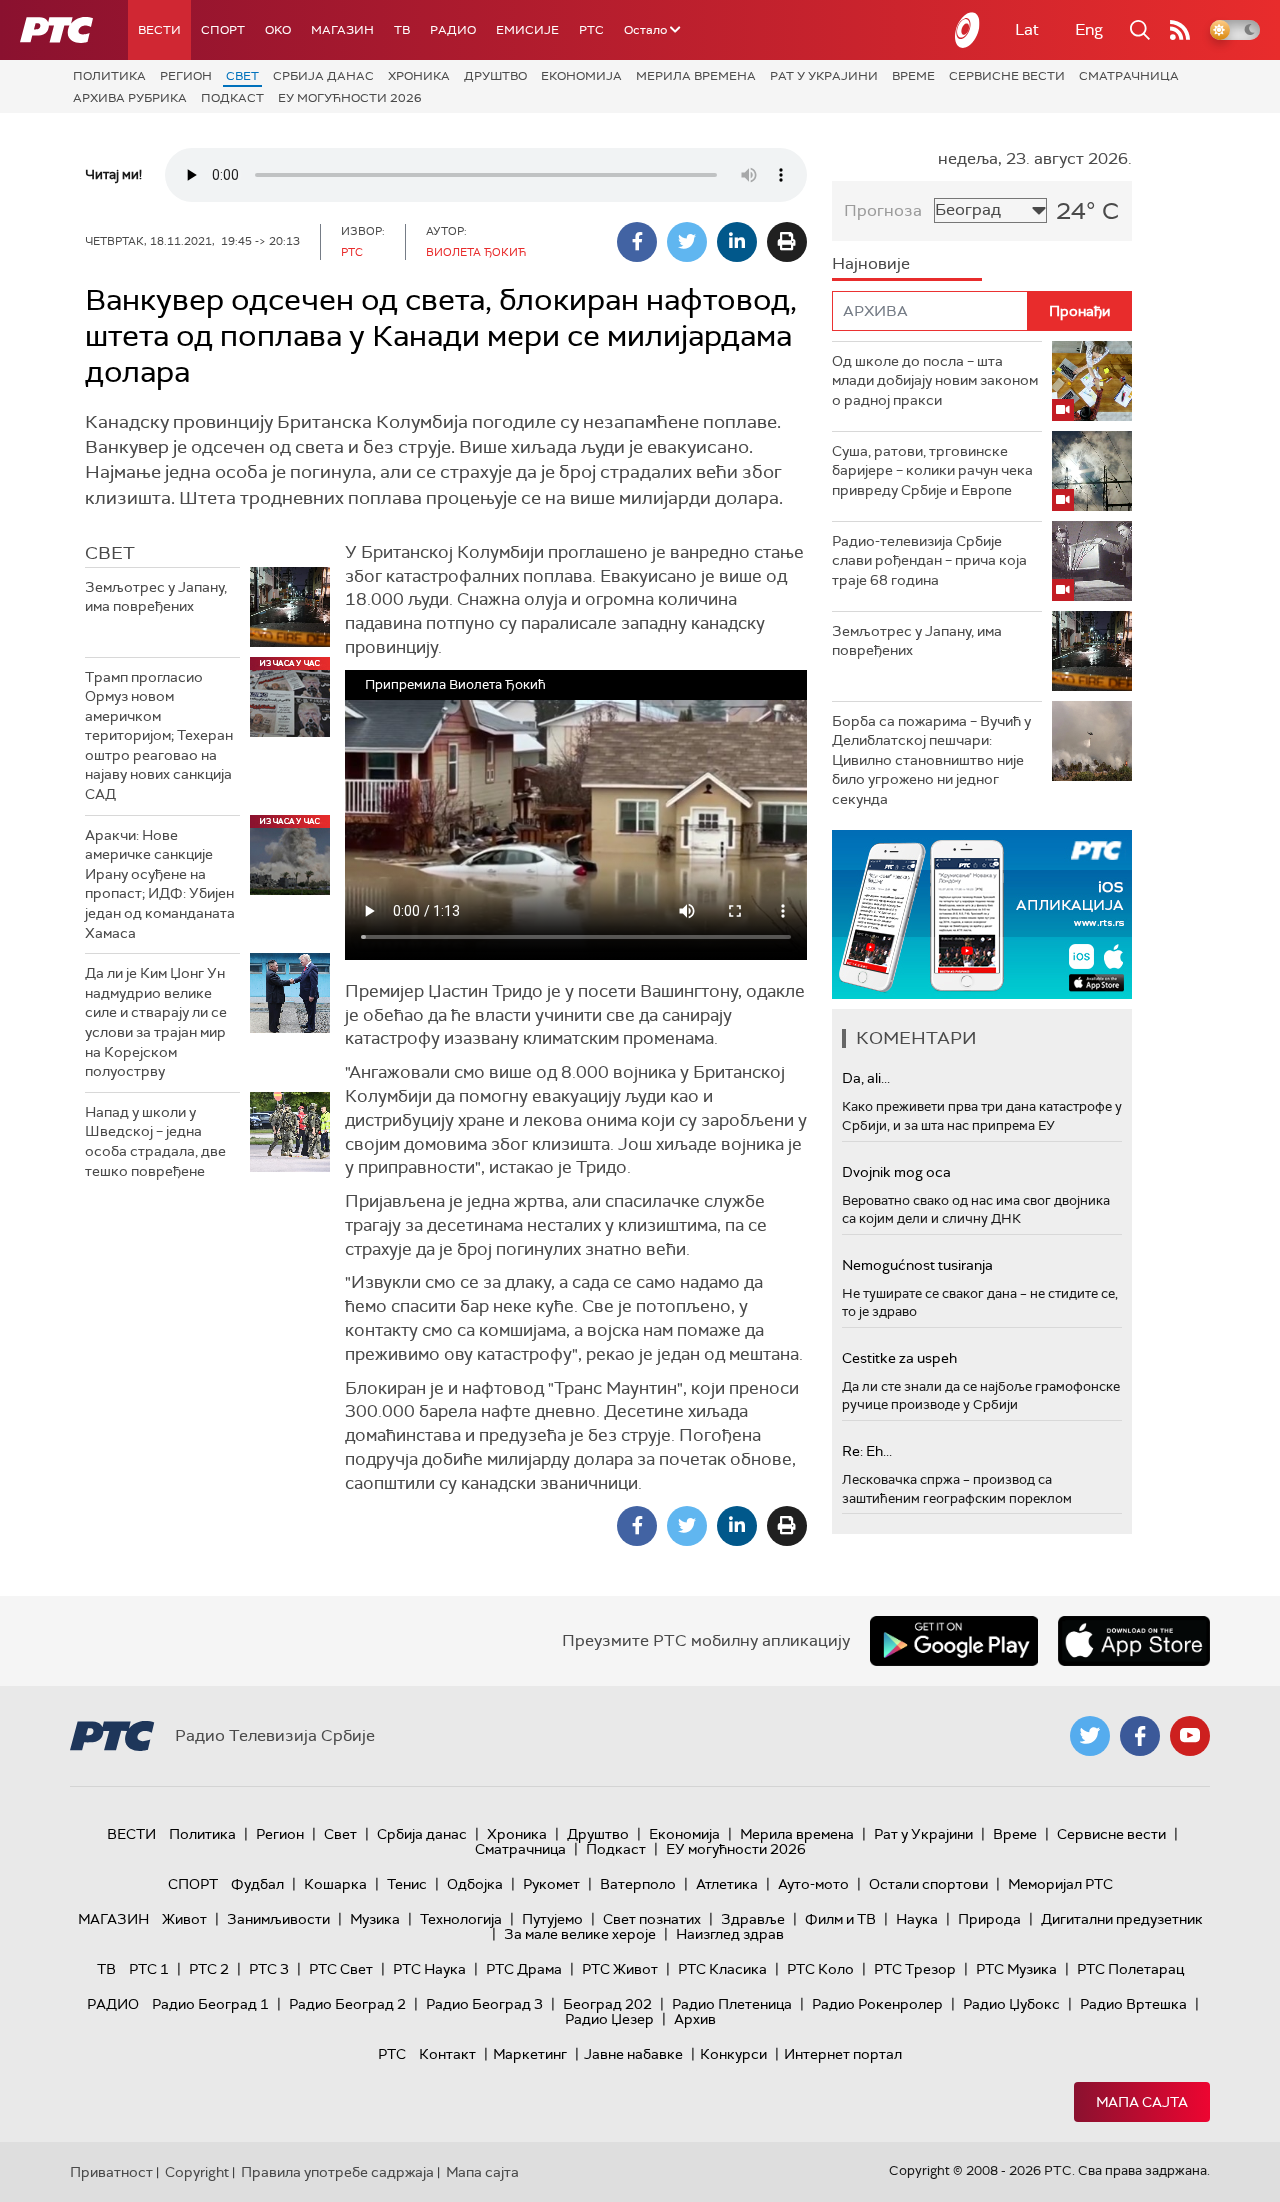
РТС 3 (269, 1969)
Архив (695, 2019)
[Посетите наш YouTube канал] (1190, 1736)
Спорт (223, 30)
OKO (278, 30)
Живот (184, 1919)
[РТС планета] (968, 30)
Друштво (495, 76)
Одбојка (475, 1884)
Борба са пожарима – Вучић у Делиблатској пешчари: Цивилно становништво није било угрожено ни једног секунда (931, 760)
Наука (917, 1919)
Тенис (407, 1884)
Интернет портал (843, 2054)
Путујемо (552, 1919)
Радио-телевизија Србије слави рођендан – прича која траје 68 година (929, 560)
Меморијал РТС (1060, 1884)
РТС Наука (429, 1969)
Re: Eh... (867, 1451)
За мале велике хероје (580, 1934)
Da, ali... (866, 1078)
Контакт (447, 2054)
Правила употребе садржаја (337, 2172)
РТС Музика (1016, 1969)
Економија (581, 76)
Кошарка (335, 1884)
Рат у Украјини (824, 76)
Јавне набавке (633, 2054)
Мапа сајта (1142, 2102)
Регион (186, 76)
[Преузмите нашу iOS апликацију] (1134, 1641)
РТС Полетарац (1130, 1969)
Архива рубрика (130, 98)
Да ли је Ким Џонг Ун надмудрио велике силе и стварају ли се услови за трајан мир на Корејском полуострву (156, 1022)
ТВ (402, 30)
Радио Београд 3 (484, 2004)
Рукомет (551, 1884)
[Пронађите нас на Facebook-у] (1140, 1736)
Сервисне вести (1007, 76)
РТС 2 (209, 1969)
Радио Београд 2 (347, 2004)
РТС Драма (524, 1969)
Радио (453, 30)
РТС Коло (820, 1969)
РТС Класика (722, 1969)
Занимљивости (278, 1919)
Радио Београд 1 (210, 2004)
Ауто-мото (813, 1884)
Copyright (197, 2172)
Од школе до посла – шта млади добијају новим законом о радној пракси (935, 380)
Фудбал (257, 1884)
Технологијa (461, 1919)
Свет (242, 76)
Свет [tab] (110, 553)
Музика (375, 1919)
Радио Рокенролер (877, 2004)
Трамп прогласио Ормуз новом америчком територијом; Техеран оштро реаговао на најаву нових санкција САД (159, 736)
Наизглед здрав (730, 1934)
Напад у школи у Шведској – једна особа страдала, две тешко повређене (155, 1141)
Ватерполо (638, 1884)
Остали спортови (928, 1884)
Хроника (419, 76)
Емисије (527, 30)
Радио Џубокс (1011, 2004)
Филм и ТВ (840, 1919)
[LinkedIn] (737, 242)
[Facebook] (637, 242)
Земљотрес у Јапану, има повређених (156, 597)
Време (913, 76)
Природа (989, 1919)
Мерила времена (696, 76)
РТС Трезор (915, 1969)
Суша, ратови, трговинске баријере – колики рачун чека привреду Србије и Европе (932, 470)
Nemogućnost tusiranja (917, 1265)
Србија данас (323, 76)
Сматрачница (1129, 76)
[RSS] (1180, 30)
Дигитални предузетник (1122, 1919)
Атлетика (727, 1884)
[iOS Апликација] (982, 914)
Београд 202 (607, 2004)
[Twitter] (687, 242)
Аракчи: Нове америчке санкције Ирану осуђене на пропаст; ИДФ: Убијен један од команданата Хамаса (160, 884)
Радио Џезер (609, 2019)
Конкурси (733, 2054)
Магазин (342, 30)
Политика (109, 76)
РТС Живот (620, 1969)
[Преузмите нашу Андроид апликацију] (954, 1641)
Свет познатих (652, 1919)
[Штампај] (787, 242)
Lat (1027, 29)
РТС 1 (149, 1969)
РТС (591, 30)
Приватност (111, 2172)
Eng (1089, 29)
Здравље (753, 1919)
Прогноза (883, 210)
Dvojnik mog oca (896, 1172)
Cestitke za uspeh (899, 1358)
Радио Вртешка (1133, 2004)
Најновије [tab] (871, 263)
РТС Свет (341, 1969)
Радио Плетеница (732, 2004)
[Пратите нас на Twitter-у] (1090, 1736)
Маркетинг (530, 2054)
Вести (159, 30)
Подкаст (232, 98)
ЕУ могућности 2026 (350, 98)
